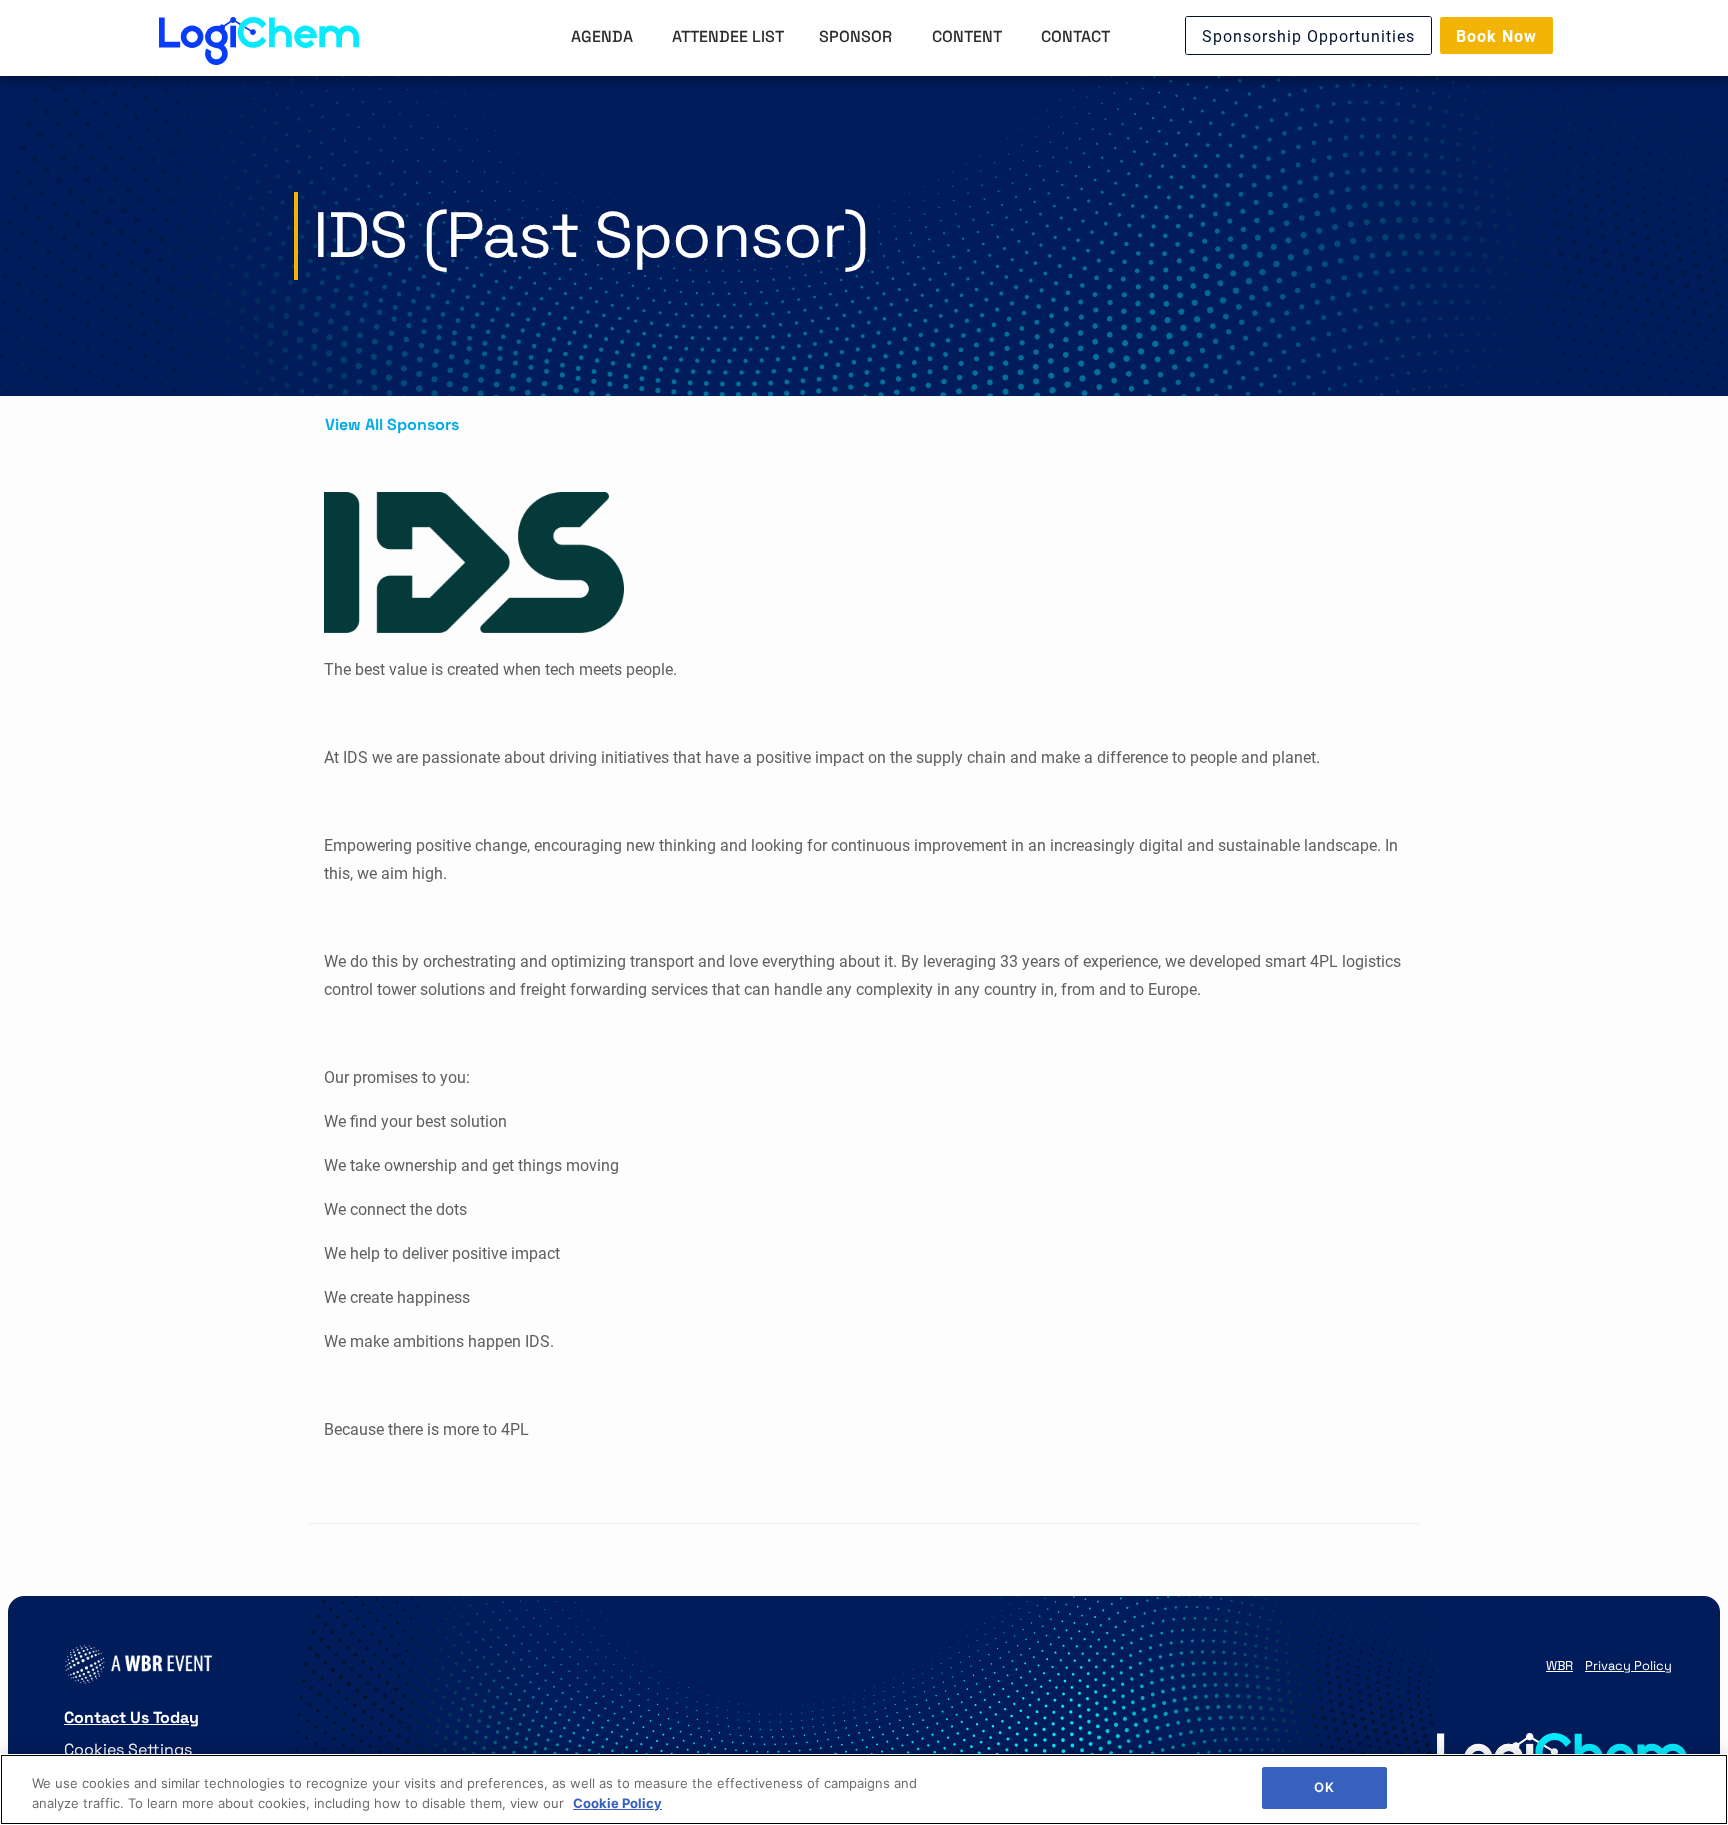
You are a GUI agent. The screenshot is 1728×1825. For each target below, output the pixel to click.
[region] (864, 1789)
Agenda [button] (604, 35)
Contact (1075, 35)
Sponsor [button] (857, 35)
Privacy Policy (1628, 1665)
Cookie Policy (617, 1803)
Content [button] (969, 35)
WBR (1559, 1665)
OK (1323, 1787)
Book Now (1496, 35)
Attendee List (728, 35)
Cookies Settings (128, 1748)
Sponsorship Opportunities (1308, 35)
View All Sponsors (392, 423)
